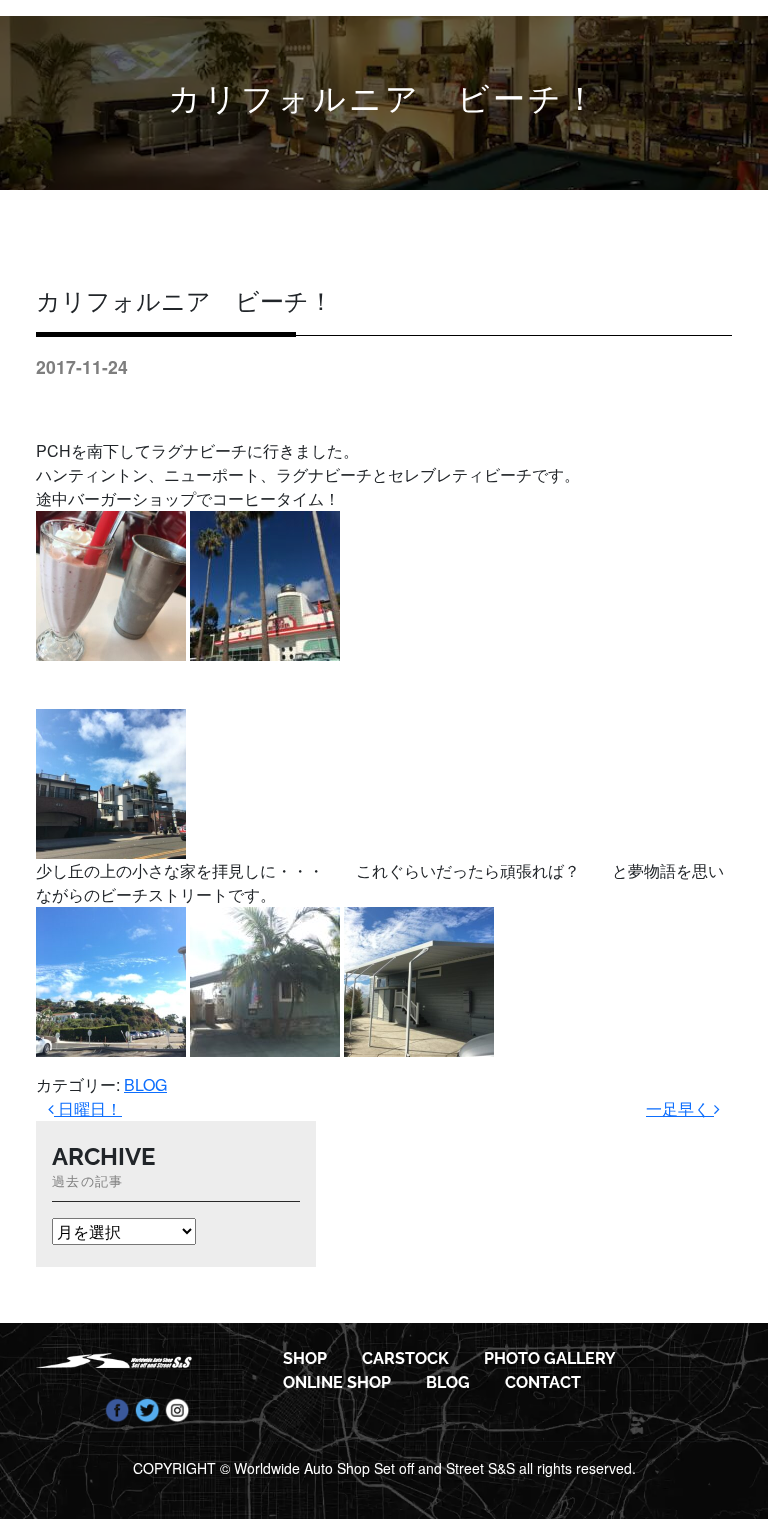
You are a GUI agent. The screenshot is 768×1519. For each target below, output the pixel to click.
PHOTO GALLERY (550, 1358)
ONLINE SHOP (337, 1382)
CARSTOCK (405, 1358)
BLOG (145, 1084)
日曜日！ (88, 1108)
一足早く (680, 1108)
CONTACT (543, 1382)
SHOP (305, 1358)
